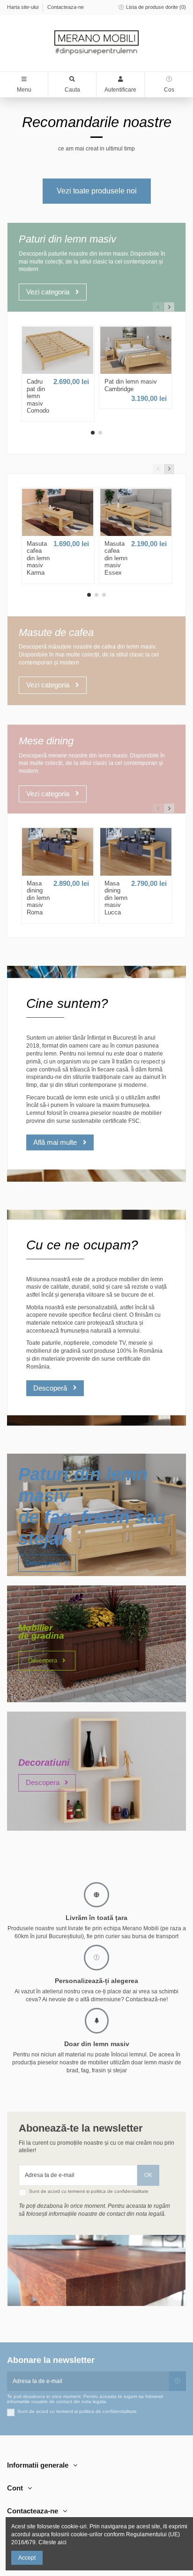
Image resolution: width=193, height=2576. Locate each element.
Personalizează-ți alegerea (96, 1981)
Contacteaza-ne (66, 7)
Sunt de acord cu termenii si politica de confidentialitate (89, 2191)
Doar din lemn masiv (97, 2044)
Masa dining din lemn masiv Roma (38, 898)
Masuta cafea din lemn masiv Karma (38, 558)
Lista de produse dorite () (155, 7)
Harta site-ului (23, 7)
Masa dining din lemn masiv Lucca (116, 898)
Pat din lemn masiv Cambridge (131, 385)
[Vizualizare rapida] (60, 371)
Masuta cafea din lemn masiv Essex (116, 558)
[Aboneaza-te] (178, 2381)
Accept (27, 2558)
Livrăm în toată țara (96, 1918)
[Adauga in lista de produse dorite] (56, 371)
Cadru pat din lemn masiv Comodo (38, 396)
